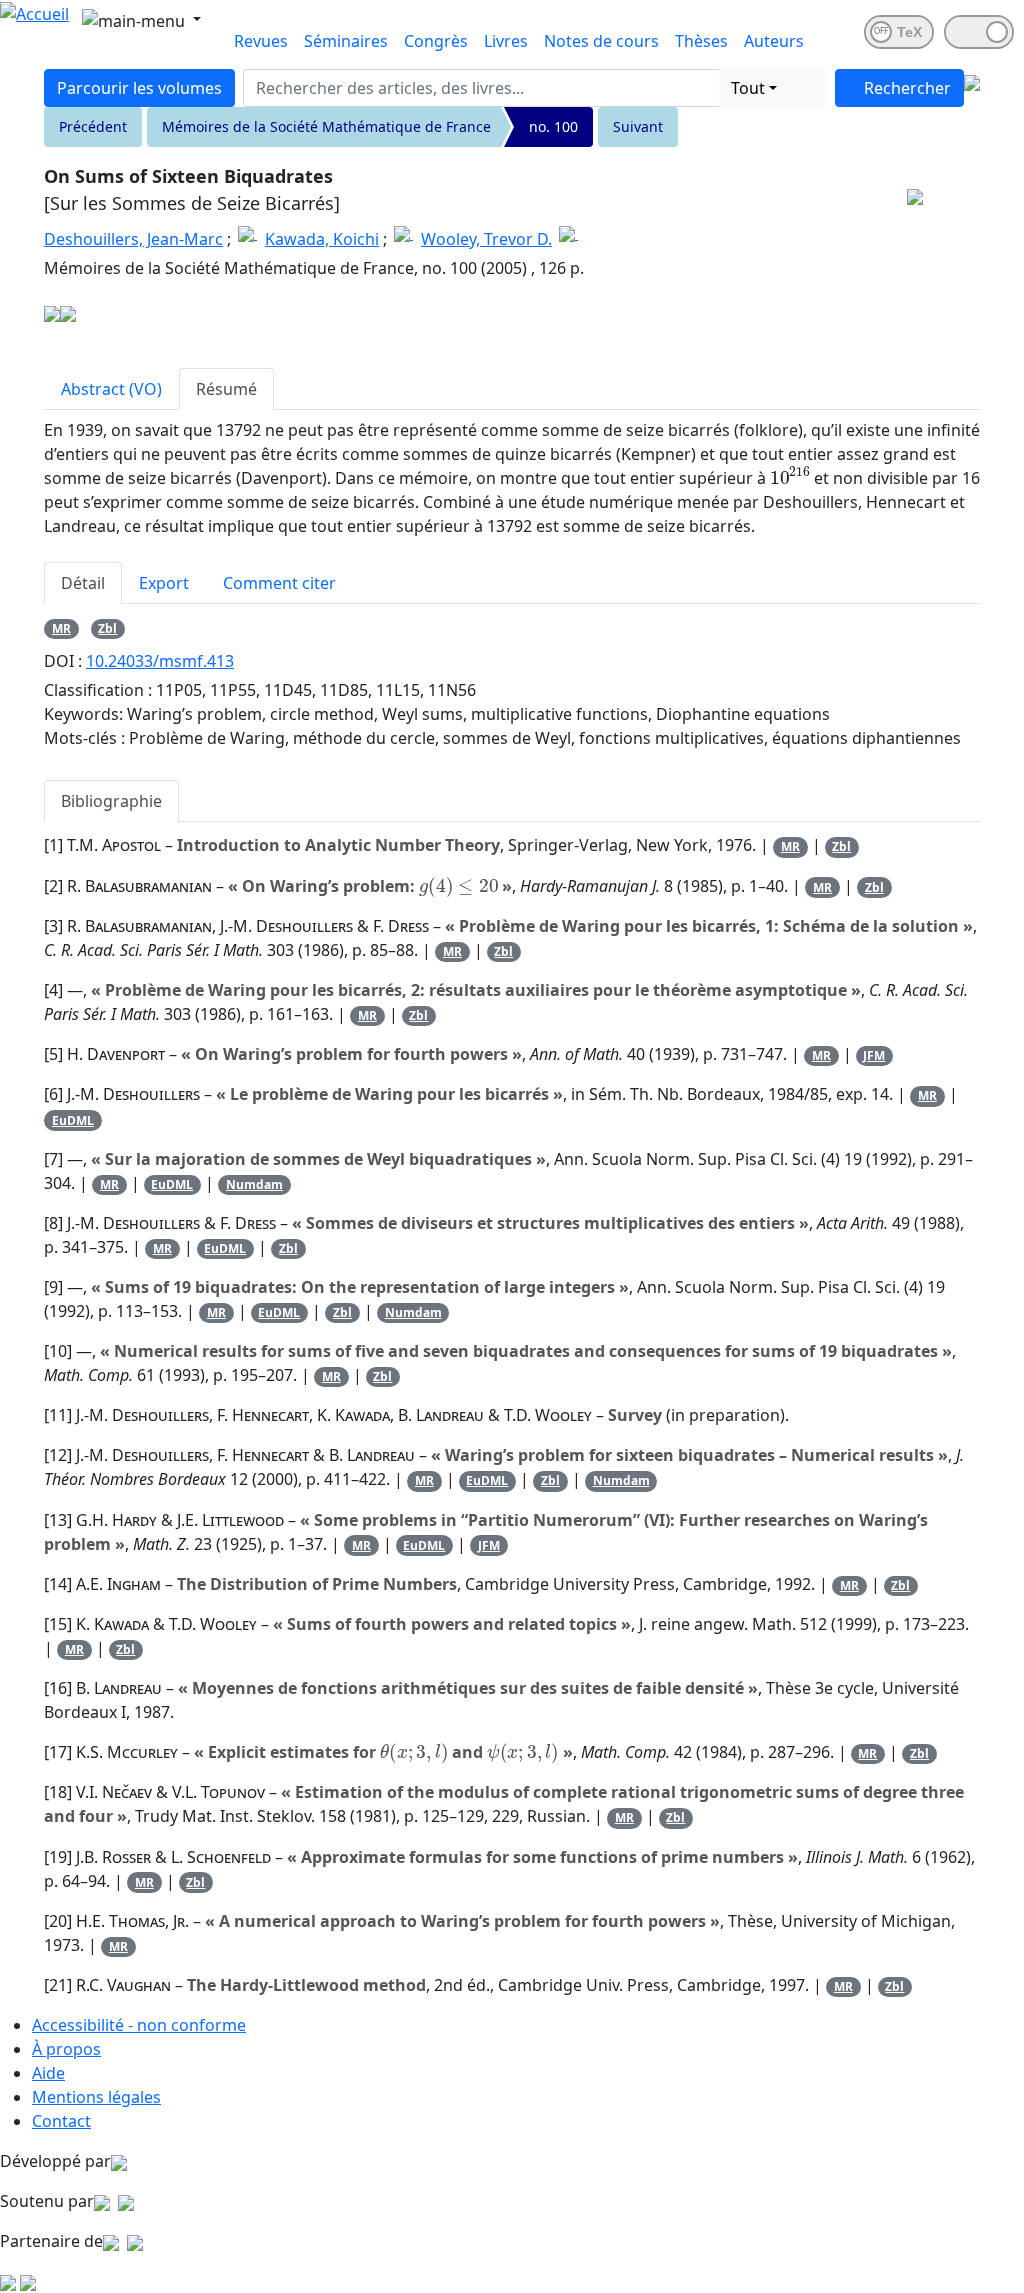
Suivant (638, 126)
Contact (61, 2121)
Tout (748, 88)
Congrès (436, 41)
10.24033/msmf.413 (160, 661)
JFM (874, 1055)
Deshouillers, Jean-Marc (133, 239)
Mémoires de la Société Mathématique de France (326, 126)
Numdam (254, 1184)
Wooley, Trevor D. (486, 239)
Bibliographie (111, 801)
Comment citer (279, 583)
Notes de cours (601, 41)
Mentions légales (96, 2097)
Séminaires (346, 41)
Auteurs (774, 41)
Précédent (93, 126)
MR (61, 628)
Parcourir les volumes (139, 88)
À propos (66, 2049)
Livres (506, 41)
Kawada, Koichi (322, 239)
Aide (48, 2073)
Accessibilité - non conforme (139, 2025)
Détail (83, 583)
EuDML (73, 1120)
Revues (261, 41)
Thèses (701, 41)
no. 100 (553, 126)
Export (164, 583)
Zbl (107, 628)
